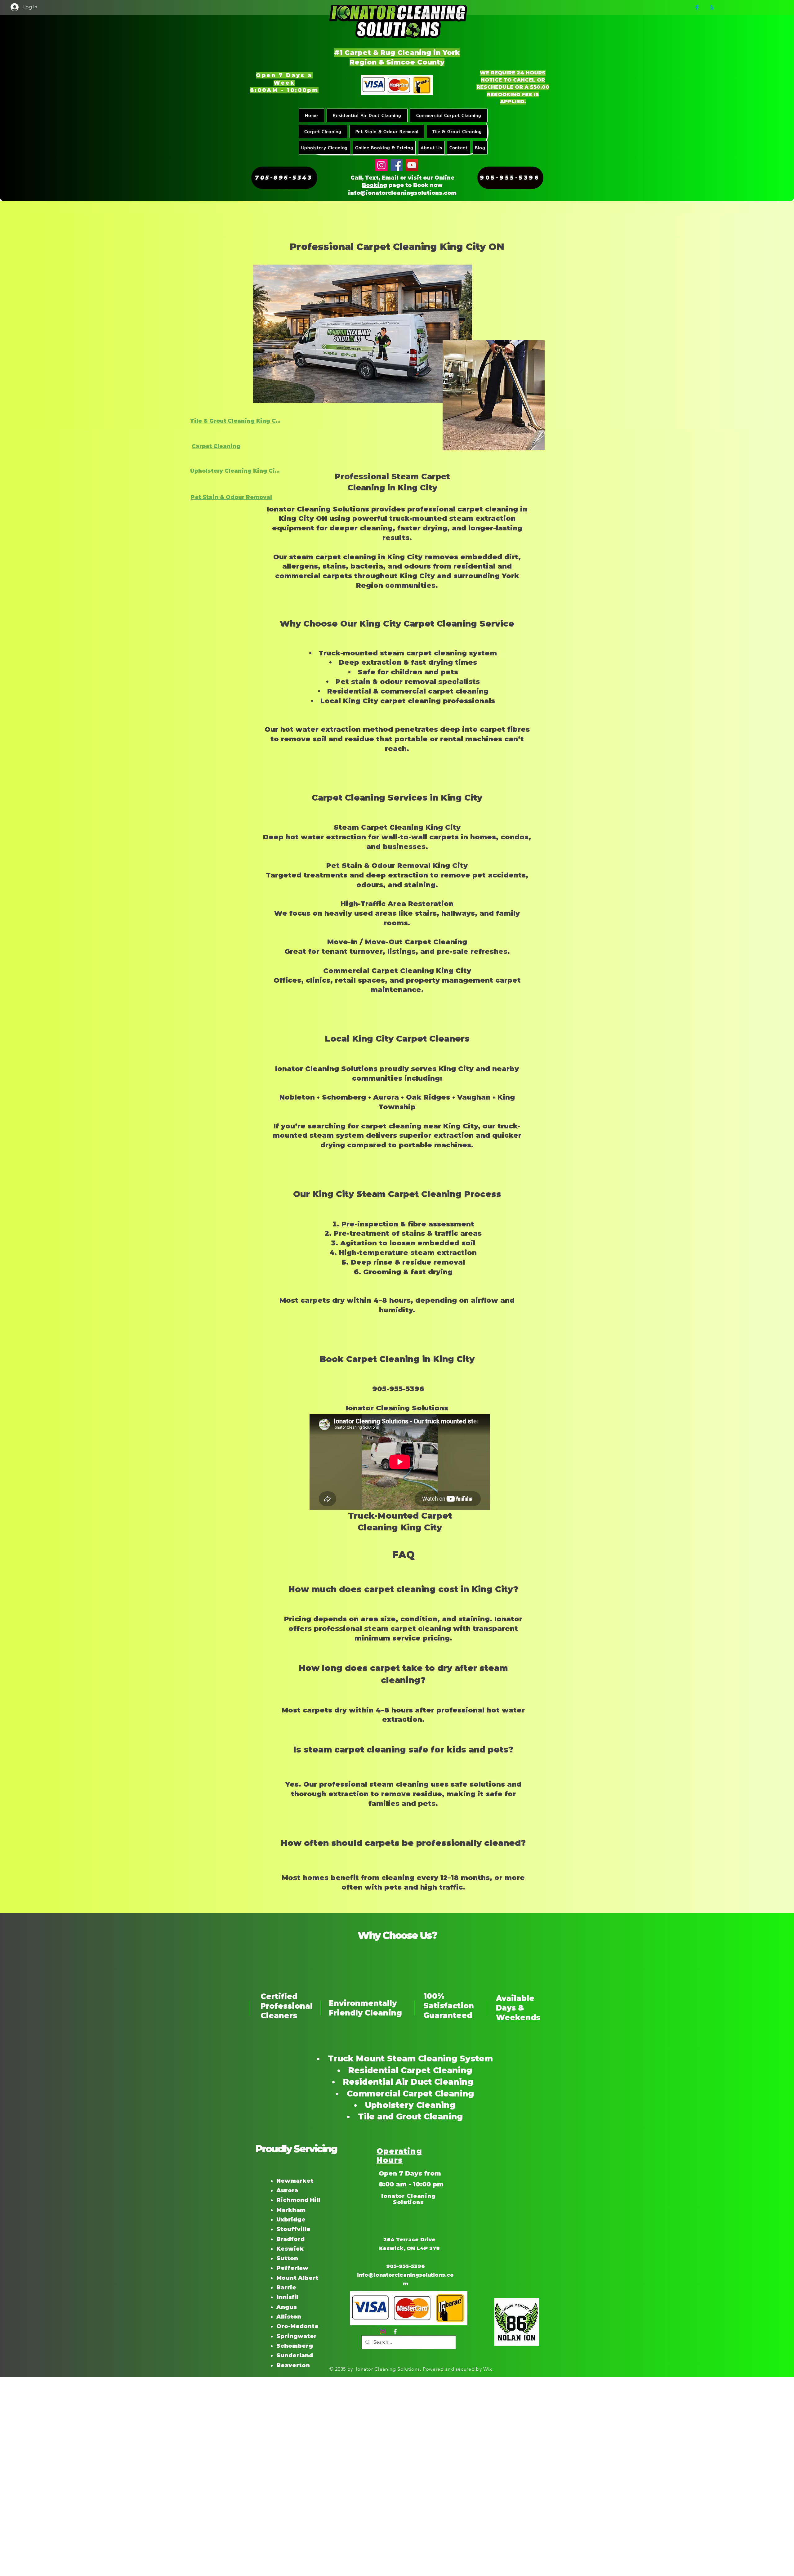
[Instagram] (381, 165)
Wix (488, 2369)
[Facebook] (697, 7)
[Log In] (11, 7)
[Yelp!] (712, 7)
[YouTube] (412, 165)
